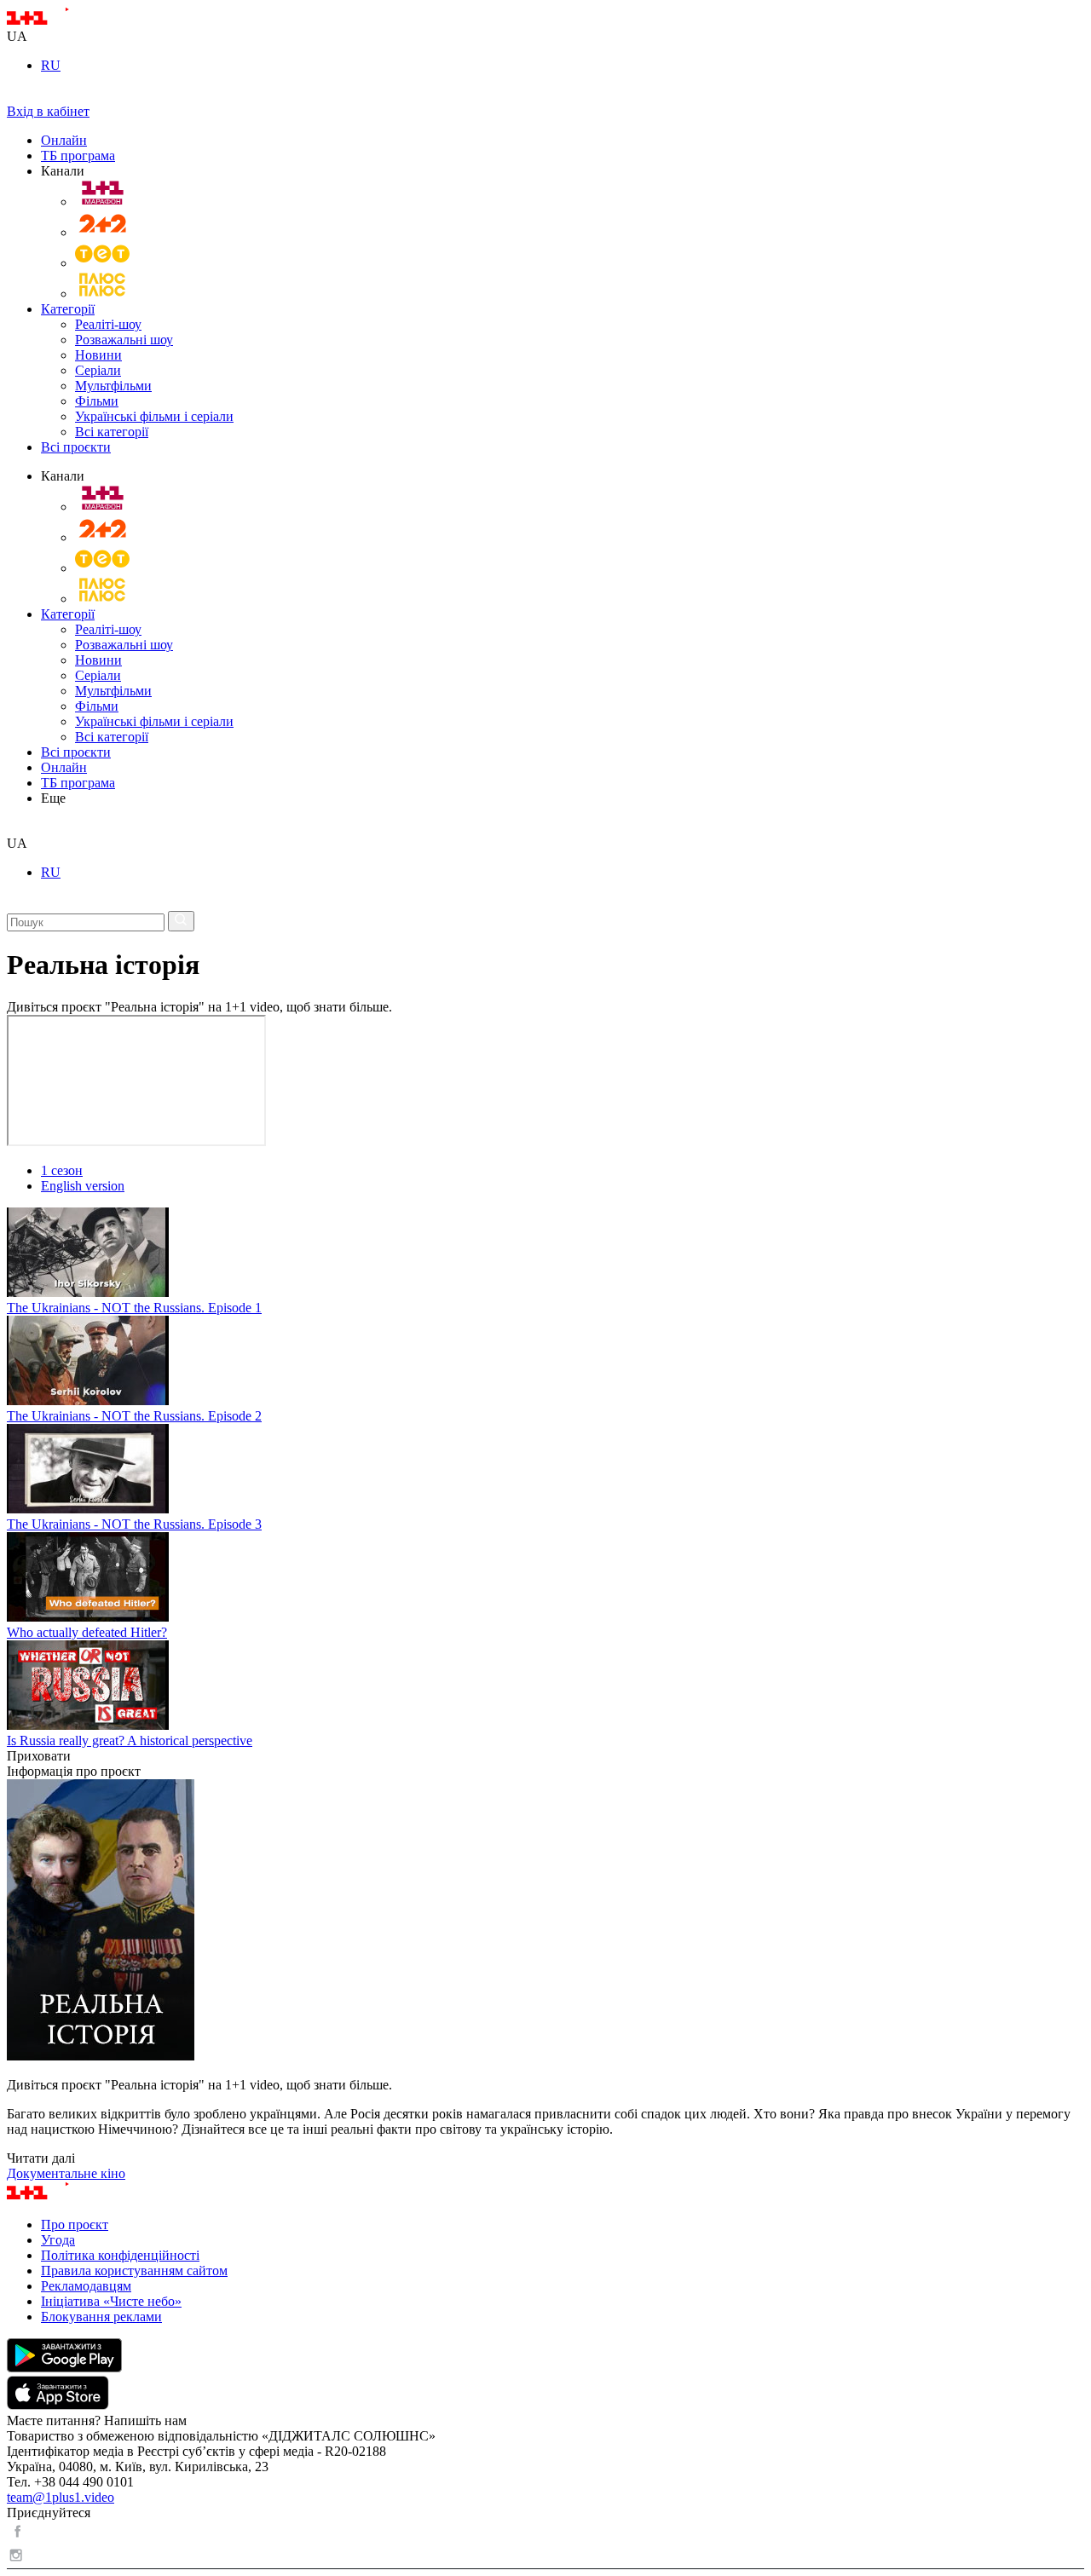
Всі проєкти (76, 447)
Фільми (97, 401)
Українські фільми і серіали (154, 416)
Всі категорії (112, 432)
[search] (13, 828)
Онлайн (64, 140)
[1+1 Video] (60, 21)
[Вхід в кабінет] (14, 96)
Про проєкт (75, 2224)
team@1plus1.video (61, 2497)
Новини (98, 355)
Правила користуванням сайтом (134, 2271)
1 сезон (62, 1170)
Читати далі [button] (41, 2158)
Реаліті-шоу (108, 324)
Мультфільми (113, 386)
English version (83, 1186)
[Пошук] (181, 921)
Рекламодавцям (86, 2286)
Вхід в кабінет (48, 111)
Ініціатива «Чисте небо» (111, 2301)
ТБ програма (78, 156)
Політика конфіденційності (120, 2255)
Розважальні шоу (124, 340)
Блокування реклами (101, 2317)
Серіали (98, 370)
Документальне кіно (66, 2173)
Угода (58, 2240)
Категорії (68, 309)
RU (51, 65)
